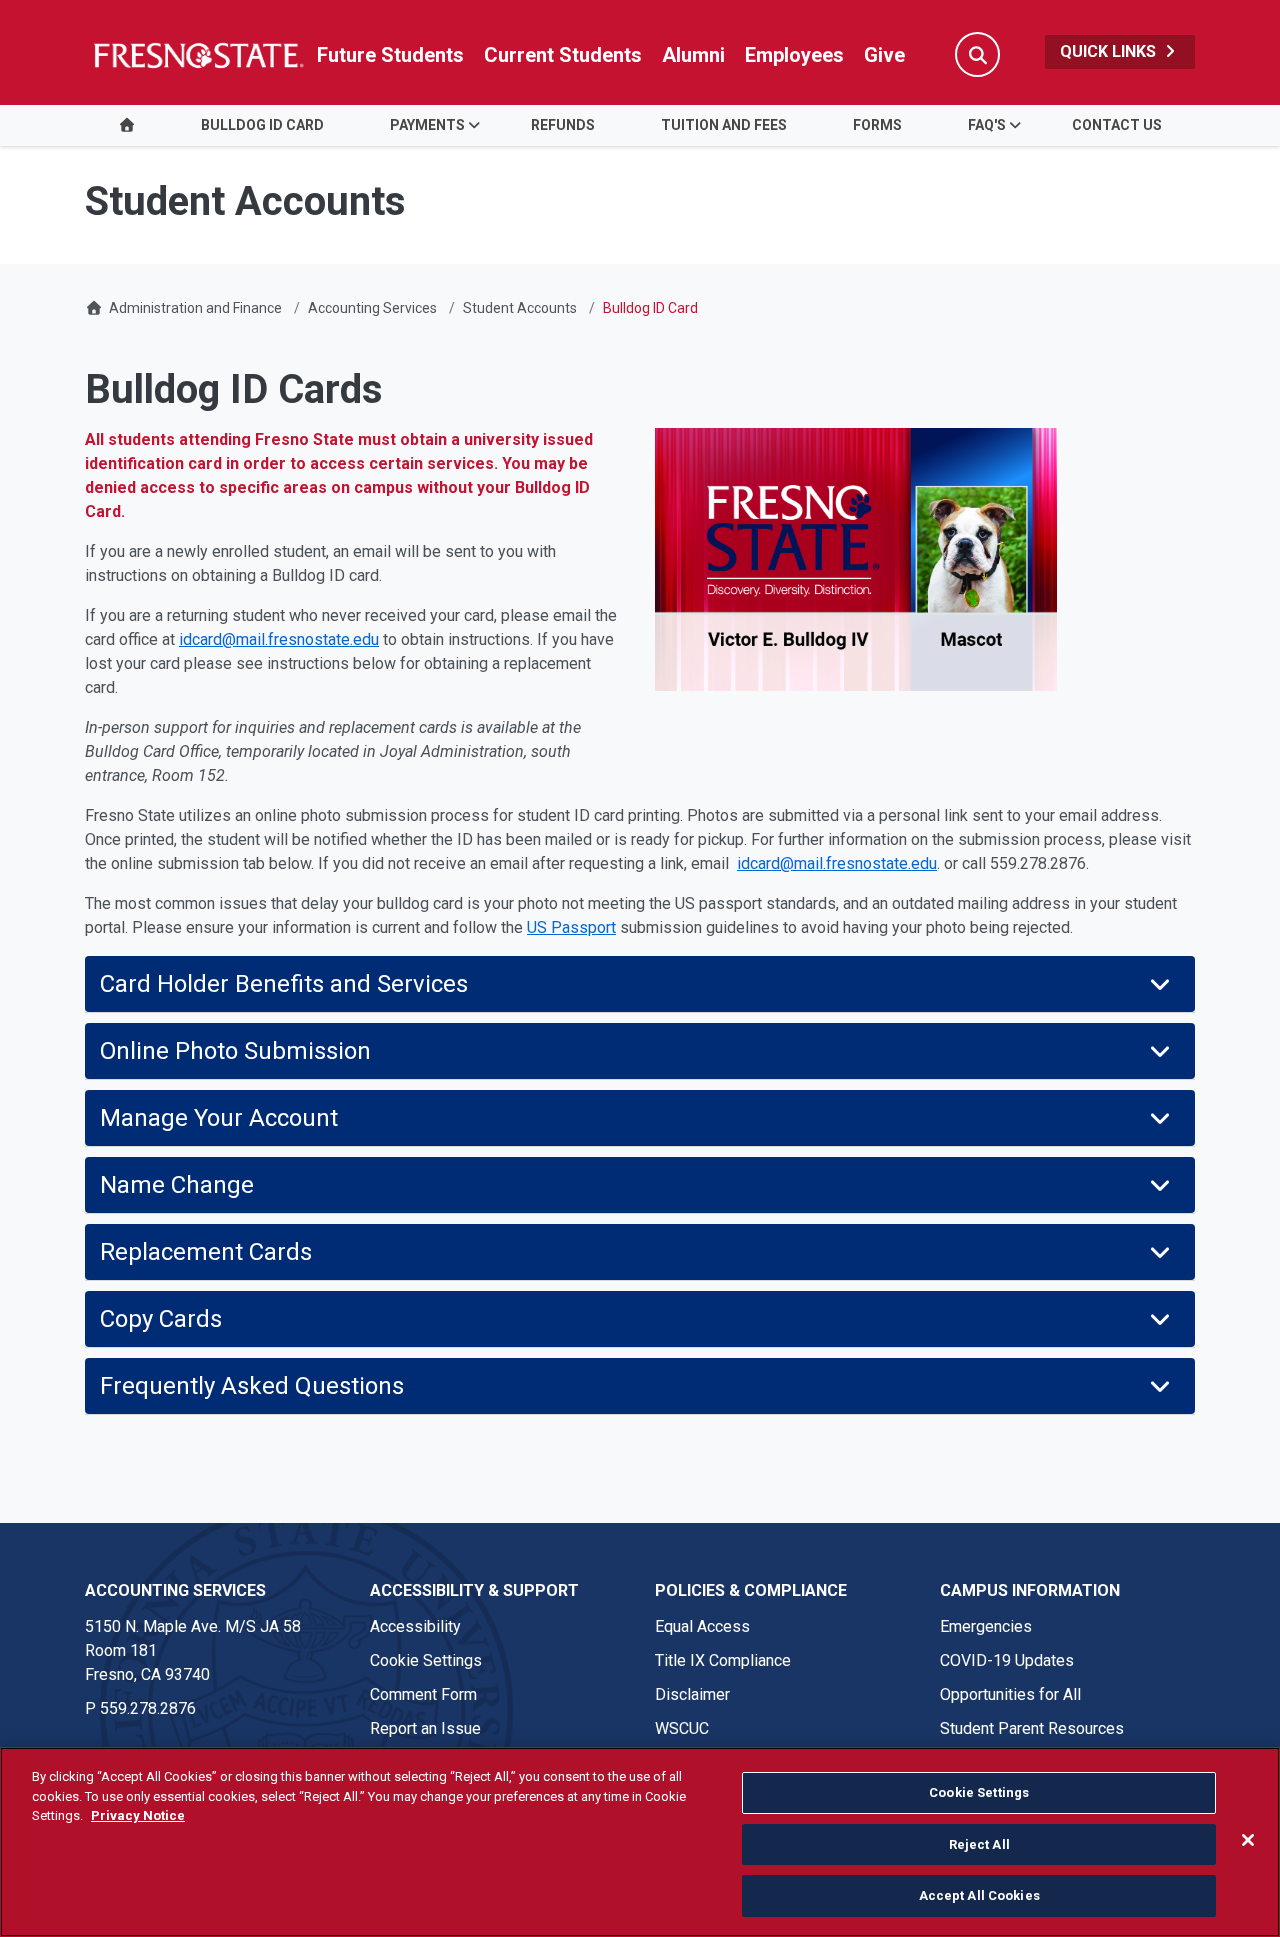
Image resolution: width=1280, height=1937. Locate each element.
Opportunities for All (1010, 1694)
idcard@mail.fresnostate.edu (279, 639)
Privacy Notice (138, 1815)
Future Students (390, 55)
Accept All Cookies (979, 1895)
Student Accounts (520, 308)
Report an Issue (425, 1728)
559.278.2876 (148, 1708)
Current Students (563, 55)
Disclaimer (692, 1694)
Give (884, 55)
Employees (794, 55)
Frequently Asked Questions (252, 1386)
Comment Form (423, 1694)
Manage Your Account (219, 1118)
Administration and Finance (195, 308)
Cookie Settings (426, 1660)
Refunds (563, 125)
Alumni (693, 55)
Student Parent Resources (1032, 1728)
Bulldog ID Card (262, 125)
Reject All (979, 1844)
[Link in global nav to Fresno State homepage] (197, 55)
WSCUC (682, 1728)
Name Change (177, 1185)
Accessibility (415, 1626)
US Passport (571, 927)
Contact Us (1117, 125)
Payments (427, 125)
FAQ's (987, 125)
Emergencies (986, 1626)
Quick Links (1110, 51)
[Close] (1248, 1840)
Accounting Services (372, 308)
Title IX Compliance (723, 1660)
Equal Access (702, 1626)
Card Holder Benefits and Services (284, 984)
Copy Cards (167, 1319)
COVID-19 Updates (1007, 1660)
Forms (877, 125)
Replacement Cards (206, 1252)
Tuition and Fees (724, 125)
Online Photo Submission (307, 1051)
